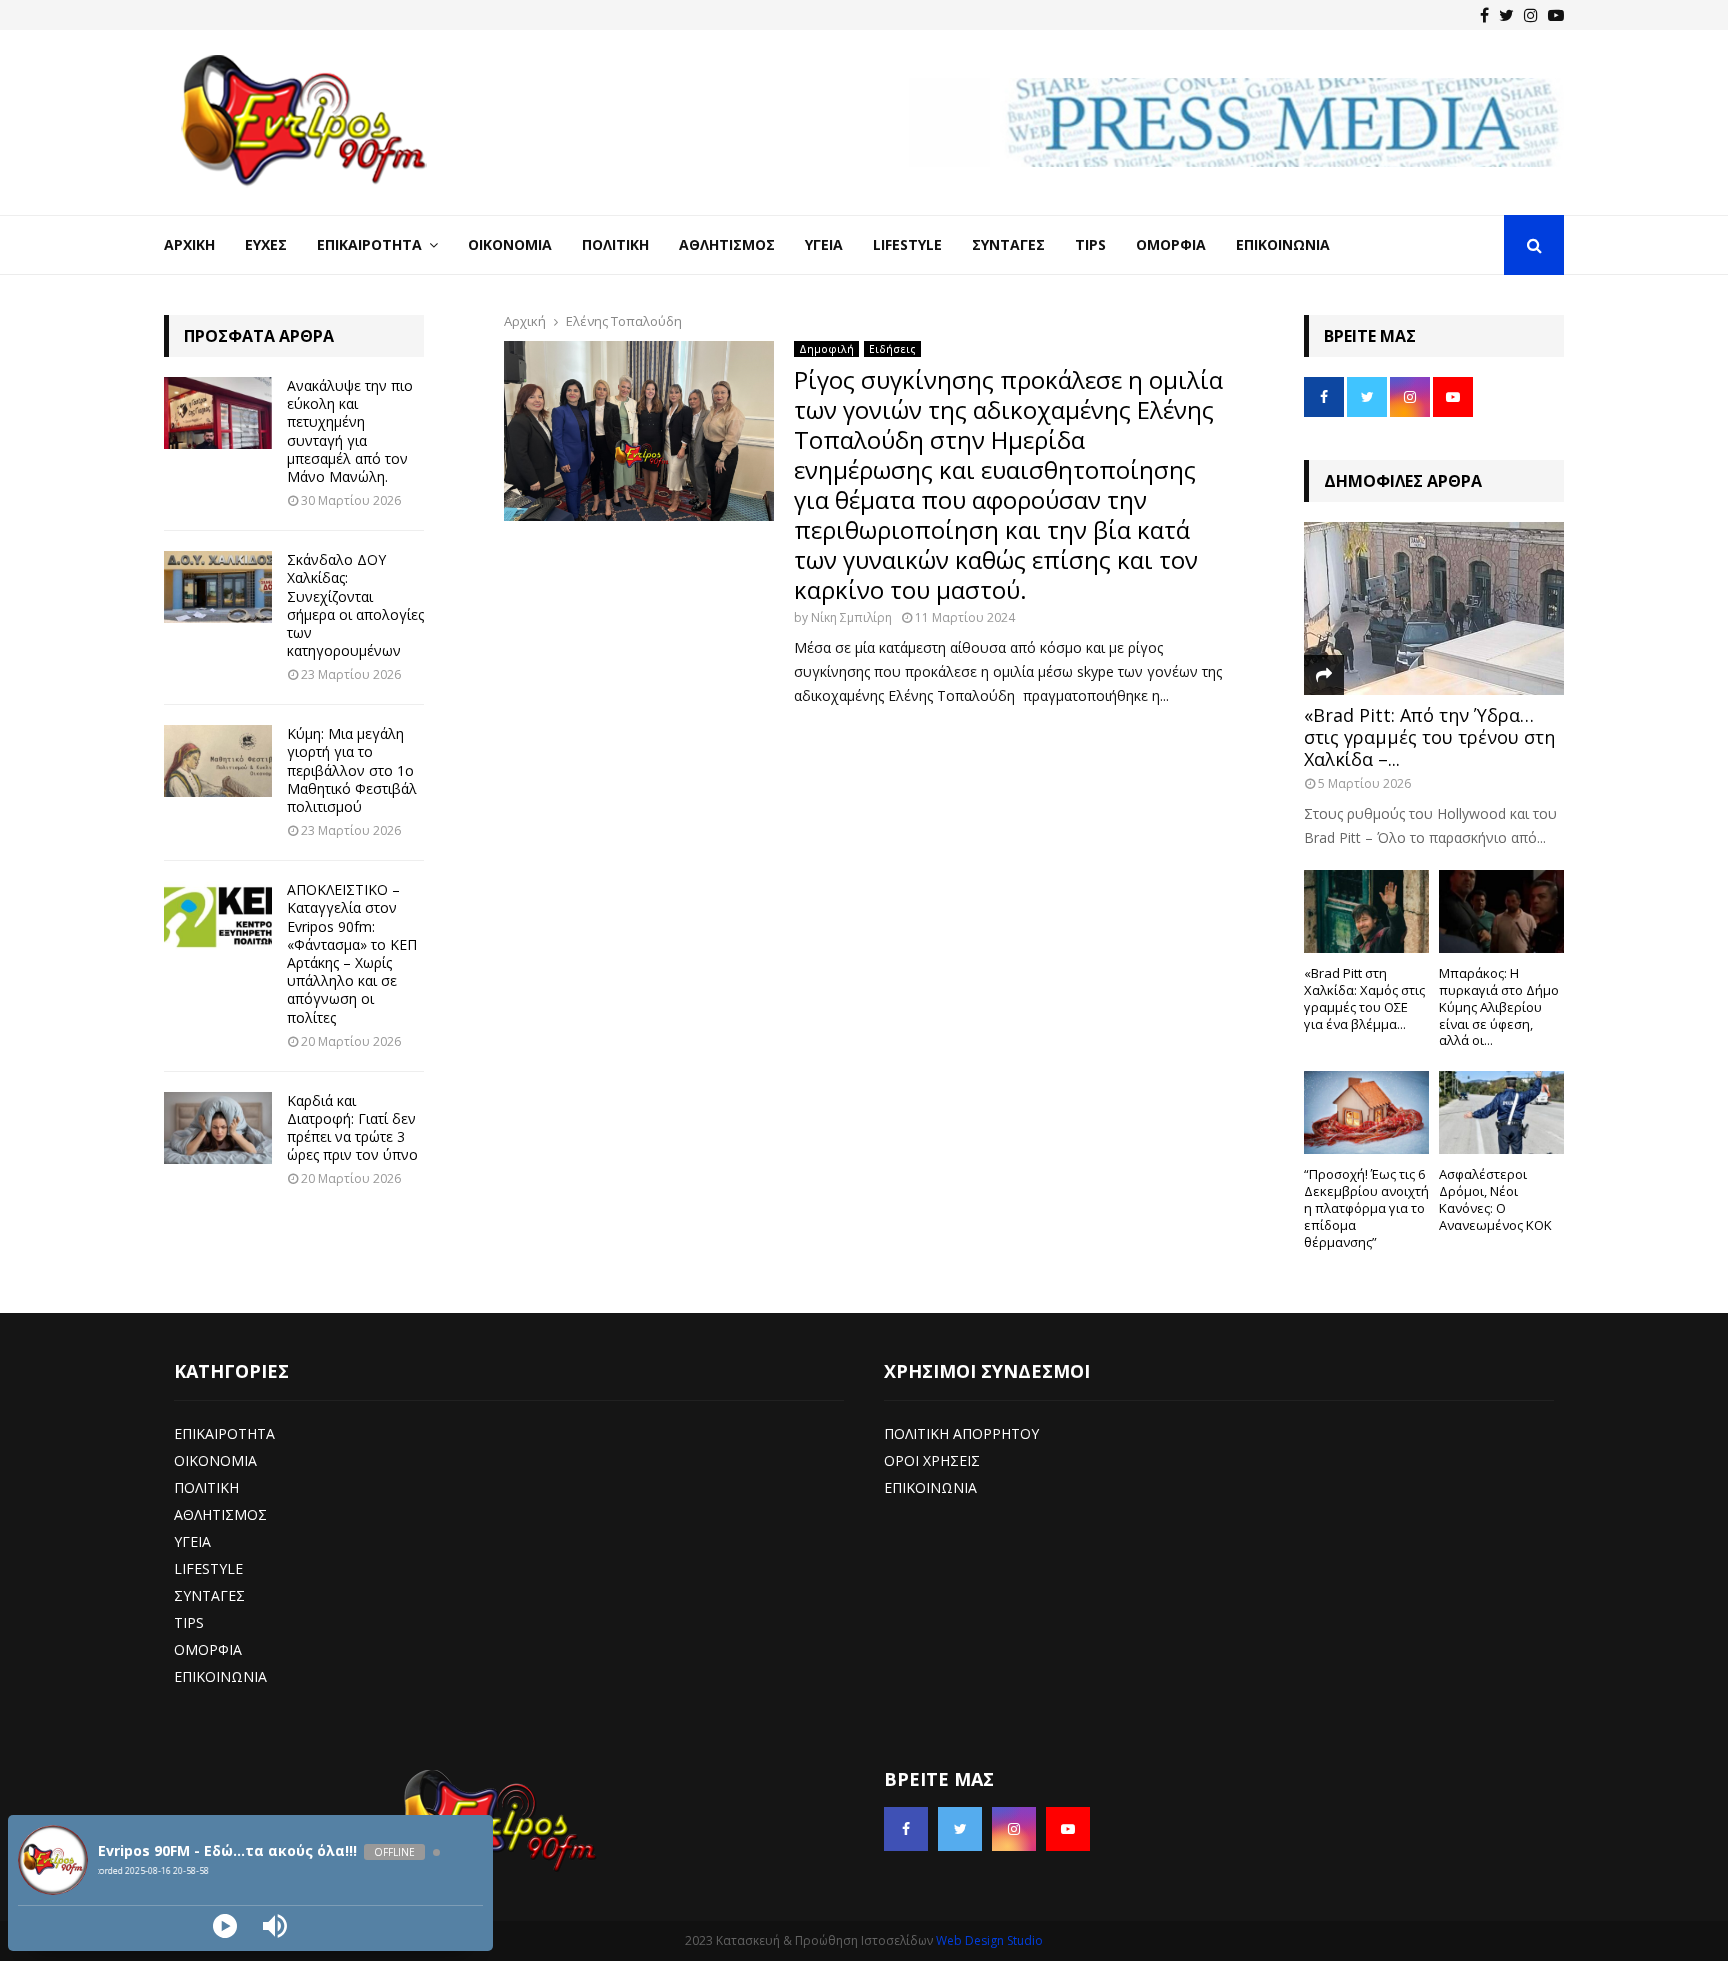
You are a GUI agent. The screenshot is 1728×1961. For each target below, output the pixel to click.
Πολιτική (615, 244)
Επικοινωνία (1283, 244)
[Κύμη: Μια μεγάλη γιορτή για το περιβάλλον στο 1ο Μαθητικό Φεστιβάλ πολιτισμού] (218, 761)
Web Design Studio (989, 1940)
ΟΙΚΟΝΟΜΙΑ (215, 1460)
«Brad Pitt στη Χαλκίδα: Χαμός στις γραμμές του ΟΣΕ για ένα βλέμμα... (1364, 998)
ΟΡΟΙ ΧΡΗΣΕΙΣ (932, 1460)
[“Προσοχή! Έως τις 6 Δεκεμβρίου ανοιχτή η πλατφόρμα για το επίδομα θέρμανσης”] (1366, 1112)
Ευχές (266, 244)
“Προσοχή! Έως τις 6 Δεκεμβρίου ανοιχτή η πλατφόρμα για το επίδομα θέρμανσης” (1366, 1207)
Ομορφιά (1171, 244)
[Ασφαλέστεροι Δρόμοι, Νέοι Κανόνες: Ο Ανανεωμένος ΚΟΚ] (1501, 1112)
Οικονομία (510, 244)
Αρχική (189, 244)
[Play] (225, 1926)
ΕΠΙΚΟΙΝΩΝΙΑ (220, 1676)
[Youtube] (1556, 15)
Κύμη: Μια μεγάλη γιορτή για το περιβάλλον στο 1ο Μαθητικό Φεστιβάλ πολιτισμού (352, 770)
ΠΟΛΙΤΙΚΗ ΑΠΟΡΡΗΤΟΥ (961, 1433)
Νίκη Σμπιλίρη (851, 617)
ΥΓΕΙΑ (192, 1541)
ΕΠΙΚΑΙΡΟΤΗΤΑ (224, 1433)
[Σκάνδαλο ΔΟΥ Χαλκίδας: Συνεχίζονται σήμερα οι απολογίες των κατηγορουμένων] (218, 587)
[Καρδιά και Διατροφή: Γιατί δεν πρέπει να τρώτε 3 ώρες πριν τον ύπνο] (218, 1128)
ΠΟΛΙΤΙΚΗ (206, 1487)
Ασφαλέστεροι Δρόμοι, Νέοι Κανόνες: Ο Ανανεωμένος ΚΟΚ (1495, 1199)
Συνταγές (1008, 244)
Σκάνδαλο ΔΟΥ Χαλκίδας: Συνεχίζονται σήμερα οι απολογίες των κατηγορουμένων (355, 605)
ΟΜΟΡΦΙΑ (208, 1649)
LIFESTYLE (208, 1568)
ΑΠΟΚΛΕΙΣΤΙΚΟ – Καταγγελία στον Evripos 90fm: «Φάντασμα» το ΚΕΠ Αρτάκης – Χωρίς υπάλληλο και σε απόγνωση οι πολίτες (352, 953)
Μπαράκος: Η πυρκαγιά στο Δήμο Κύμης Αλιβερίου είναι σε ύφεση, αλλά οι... (1499, 1006)
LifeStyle (907, 244)
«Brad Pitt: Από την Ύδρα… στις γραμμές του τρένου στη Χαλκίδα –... (1429, 736)
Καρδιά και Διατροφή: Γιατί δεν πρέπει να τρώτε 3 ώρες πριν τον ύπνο (352, 1128)
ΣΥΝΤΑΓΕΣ (209, 1595)
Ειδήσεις (892, 349)
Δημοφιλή (826, 349)
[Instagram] (1531, 15)
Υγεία (824, 244)
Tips (1090, 244)
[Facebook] (1484, 15)
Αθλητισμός (727, 244)
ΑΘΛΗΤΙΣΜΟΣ (220, 1514)
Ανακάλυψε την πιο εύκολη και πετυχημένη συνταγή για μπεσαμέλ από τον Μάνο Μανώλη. (350, 431)
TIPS (189, 1622)
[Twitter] (1506, 15)
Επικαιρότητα (369, 244)
